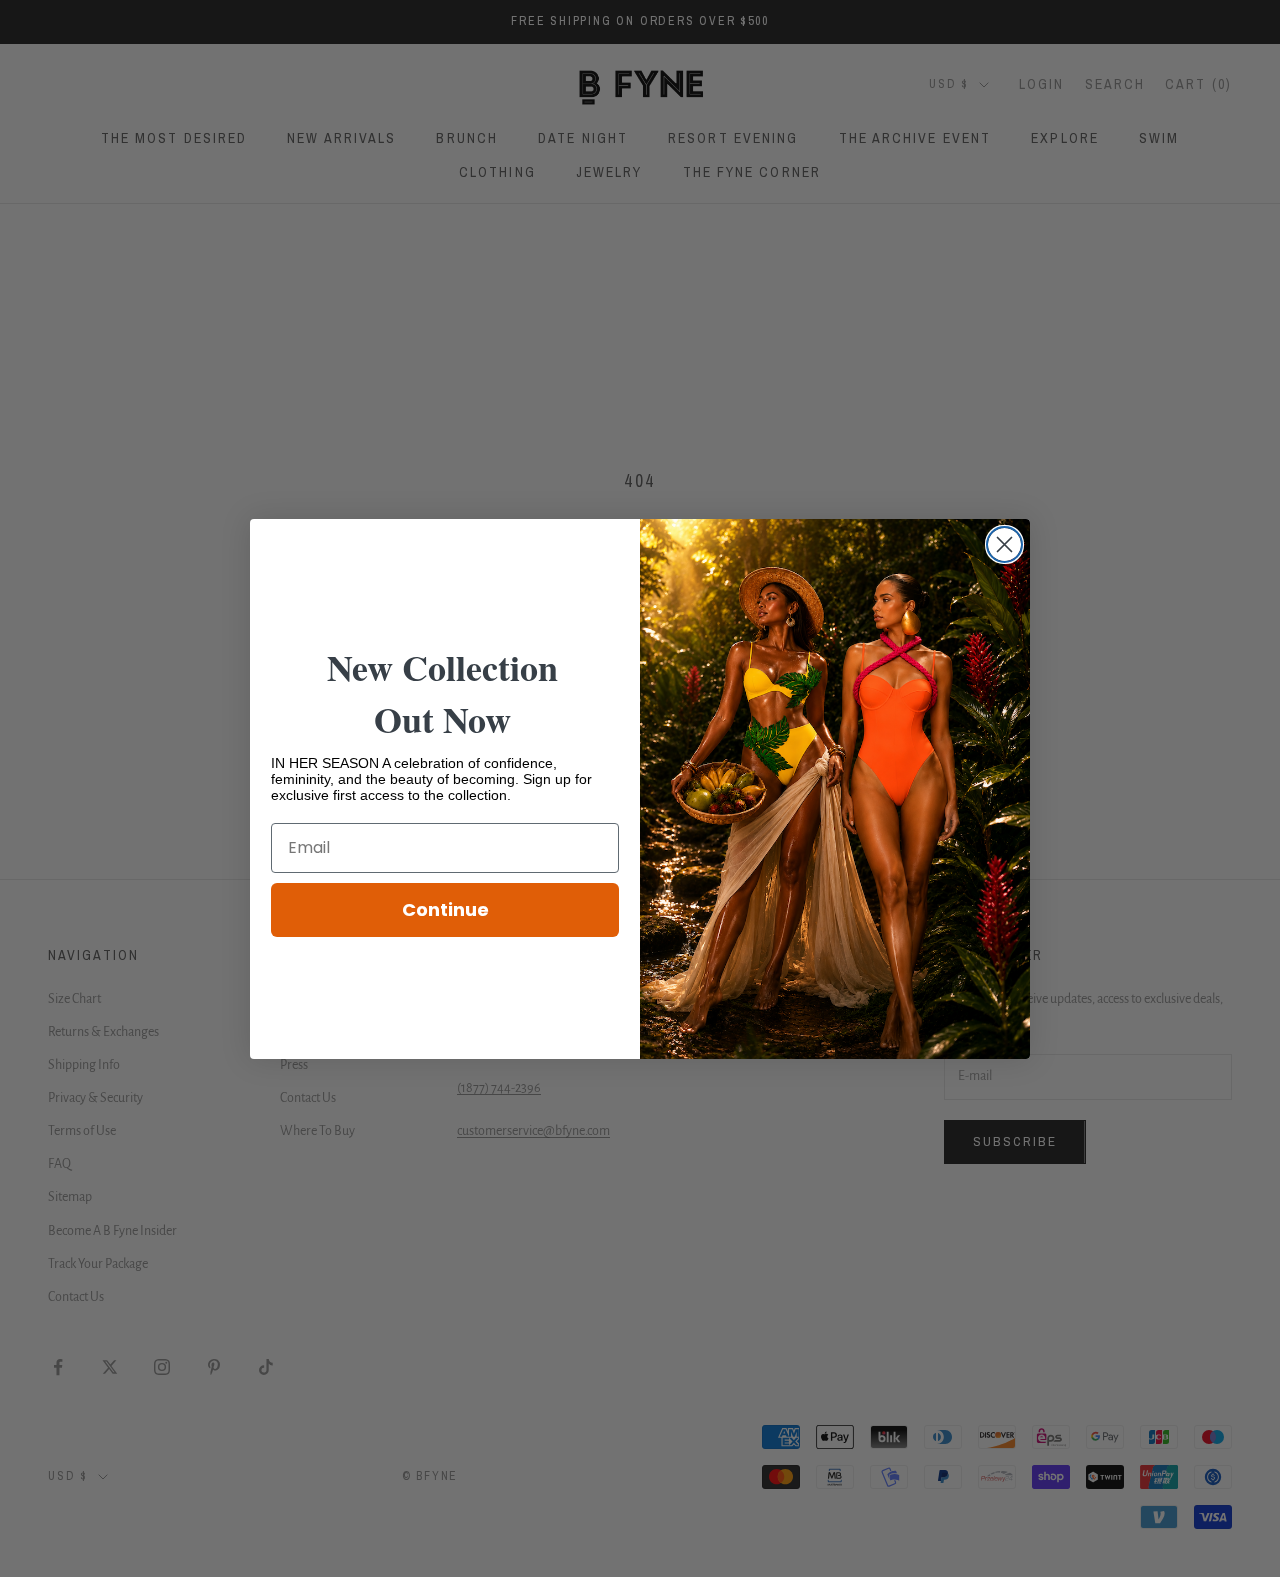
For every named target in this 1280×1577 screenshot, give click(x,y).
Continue (445, 909)
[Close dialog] (1004, 544)
